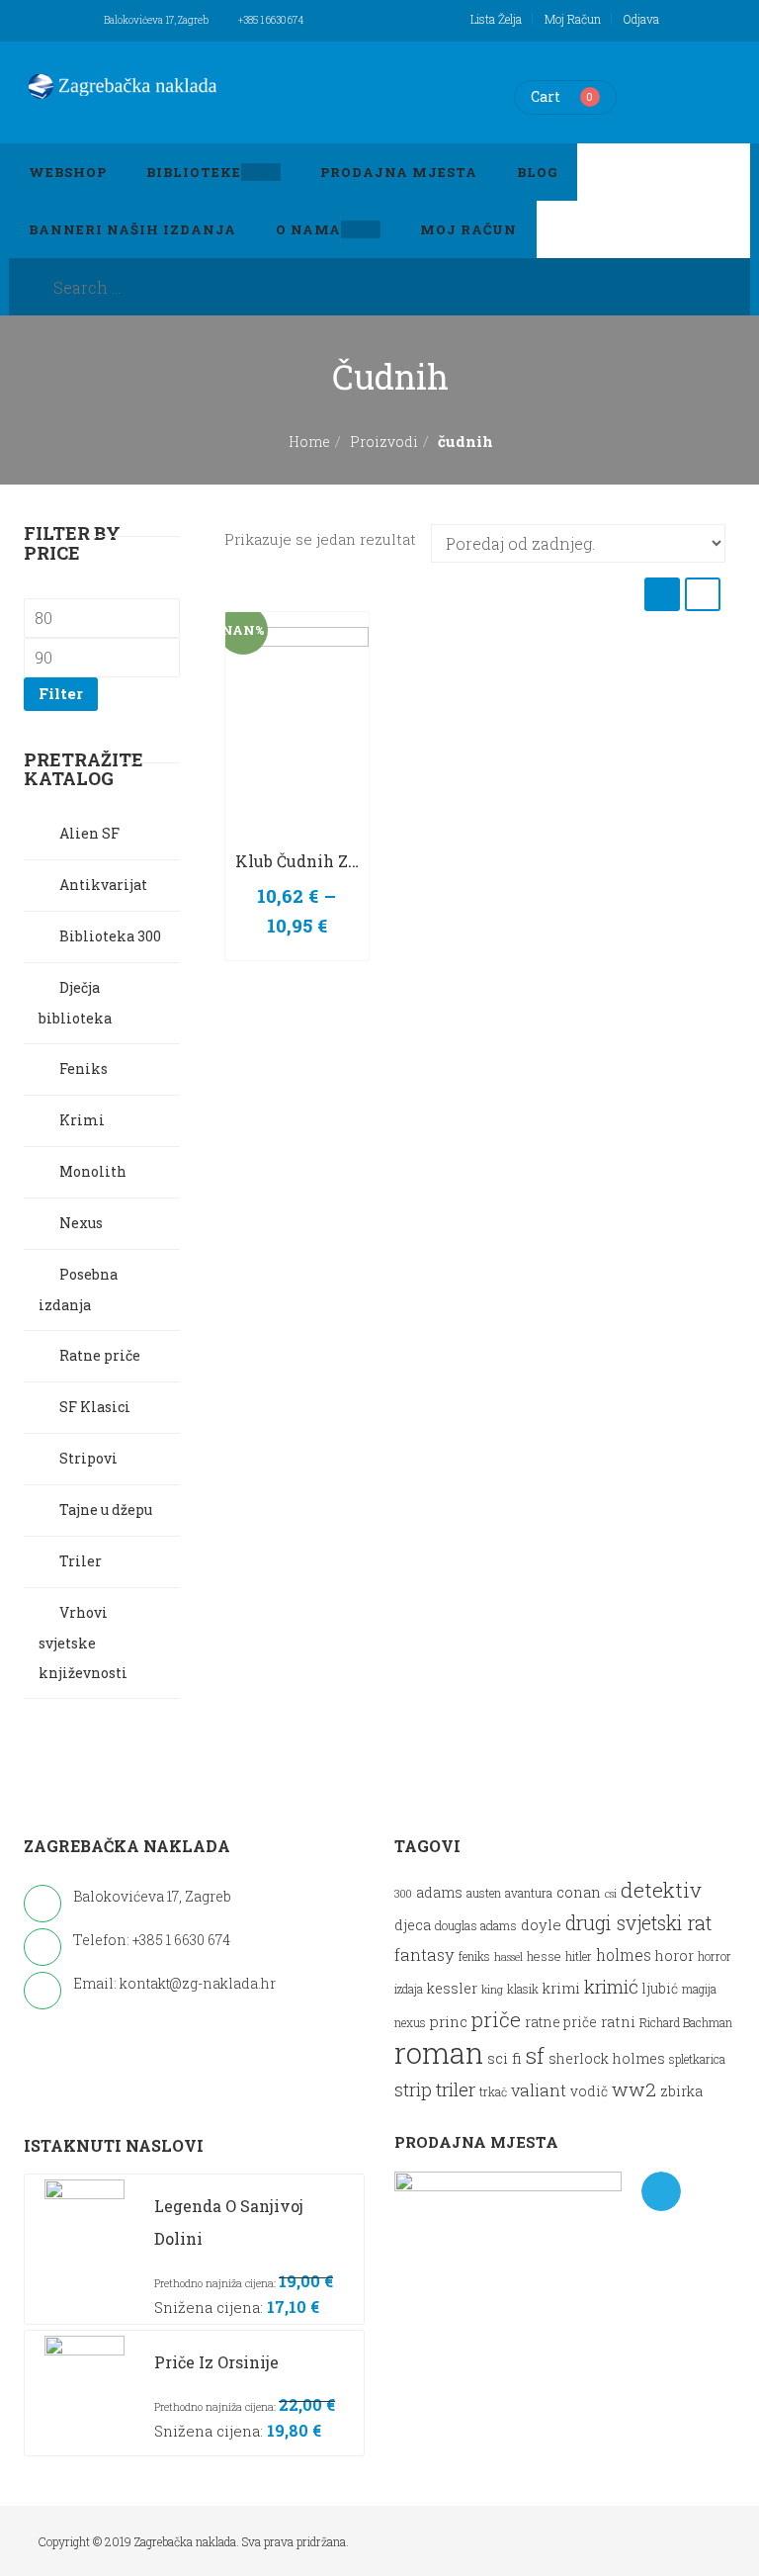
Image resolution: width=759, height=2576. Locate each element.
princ (449, 2021)
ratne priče (561, 2022)
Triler (81, 1561)
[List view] (703, 594)
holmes (624, 1955)
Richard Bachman (686, 2023)
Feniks (84, 1068)
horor (675, 1955)
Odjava (641, 19)
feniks (474, 1956)
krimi (561, 1988)
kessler (452, 1988)
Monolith (93, 1171)
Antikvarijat (103, 885)
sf (535, 2055)
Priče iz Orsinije (216, 2362)
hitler (579, 1956)
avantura (529, 1893)
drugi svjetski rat (638, 1923)
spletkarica (697, 2059)
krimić (611, 1986)
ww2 (634, 2089)
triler (456, 2089)
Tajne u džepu (106, 1510)
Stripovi (88, 1458)
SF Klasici (95, 1407)
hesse (544, 1955)
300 (403, 1894)
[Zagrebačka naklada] (123, 86)
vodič (589, 2091)
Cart (546, 96)
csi (611, 1894)
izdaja (409, 1989)
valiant (539, 2090)
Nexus (81, 1223)
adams (439, 1893)
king (492, 1990)
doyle (541, 1924)
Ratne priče (100, 1355)
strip (413, 2089)
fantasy (424, 1954)
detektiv (661, 1890)
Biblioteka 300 (110, 936)
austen (484, 1893)
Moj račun (573, 19)
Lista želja (496, 19)
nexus (410, 2023)
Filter (61, 693)
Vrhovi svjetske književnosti (83, 1643)
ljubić (660, 1989)
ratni (618, 2022)
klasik (523, 1989)
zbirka (681, 2091)
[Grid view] (662, 594)
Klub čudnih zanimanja (329, 861)
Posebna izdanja (78, 1289)
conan (579, 1892)
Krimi (82, 1120)
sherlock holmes (607, 2058)
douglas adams (476, 1925)
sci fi (505, 2058)
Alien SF (89, 833)
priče (496, 2019)
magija (699, 1989)
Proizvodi (384, 442)
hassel (508, 1957)
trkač (493, 2092)
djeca (413, 1925)
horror (715, 1956)
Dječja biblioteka (75, 1003)
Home (309, 442)
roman (439, 2052)
